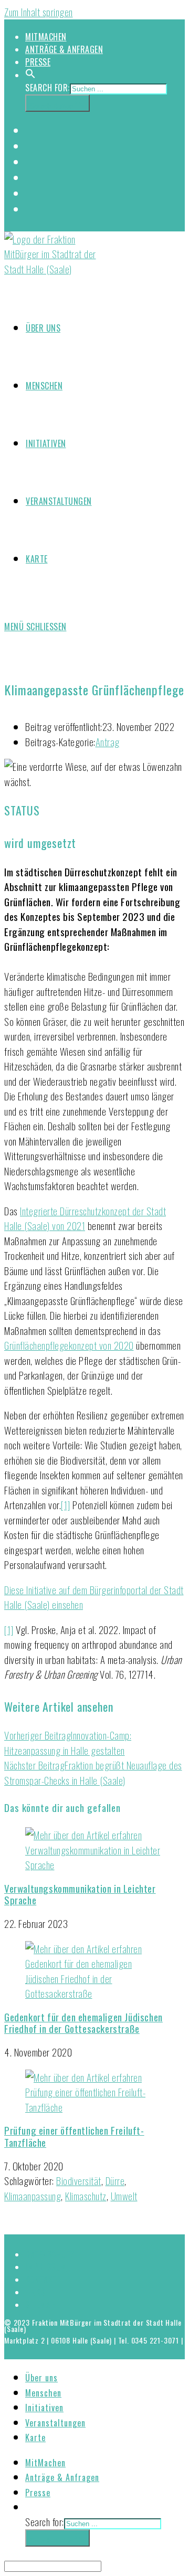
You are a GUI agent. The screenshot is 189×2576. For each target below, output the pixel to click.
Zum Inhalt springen (39, 12)
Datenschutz (50, 2254)
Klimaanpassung (33, 2196)
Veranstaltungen (55, 2423)
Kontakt (41, 2280)
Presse (38, 62)
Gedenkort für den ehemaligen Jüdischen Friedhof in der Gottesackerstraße (83, 2023)
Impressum (46, 2267)
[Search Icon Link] (30, 75)
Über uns (41, 2378)
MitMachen (46, 37)
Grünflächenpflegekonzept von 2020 (69, 1345)
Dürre (115, 2180)
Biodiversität (79, 2180)
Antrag (108, 741)
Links (35, 2292)
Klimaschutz (86, 2196)
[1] (66, 1504)
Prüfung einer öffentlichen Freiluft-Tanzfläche (74, 2136)
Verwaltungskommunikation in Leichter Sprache (80, 1894)
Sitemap (40, 2305)
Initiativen (44, 2408)
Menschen (43, 2393)
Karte (35, 2437)
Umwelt (124, 2196)
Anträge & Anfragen (64, 49)
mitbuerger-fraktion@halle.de (52, 2346)
